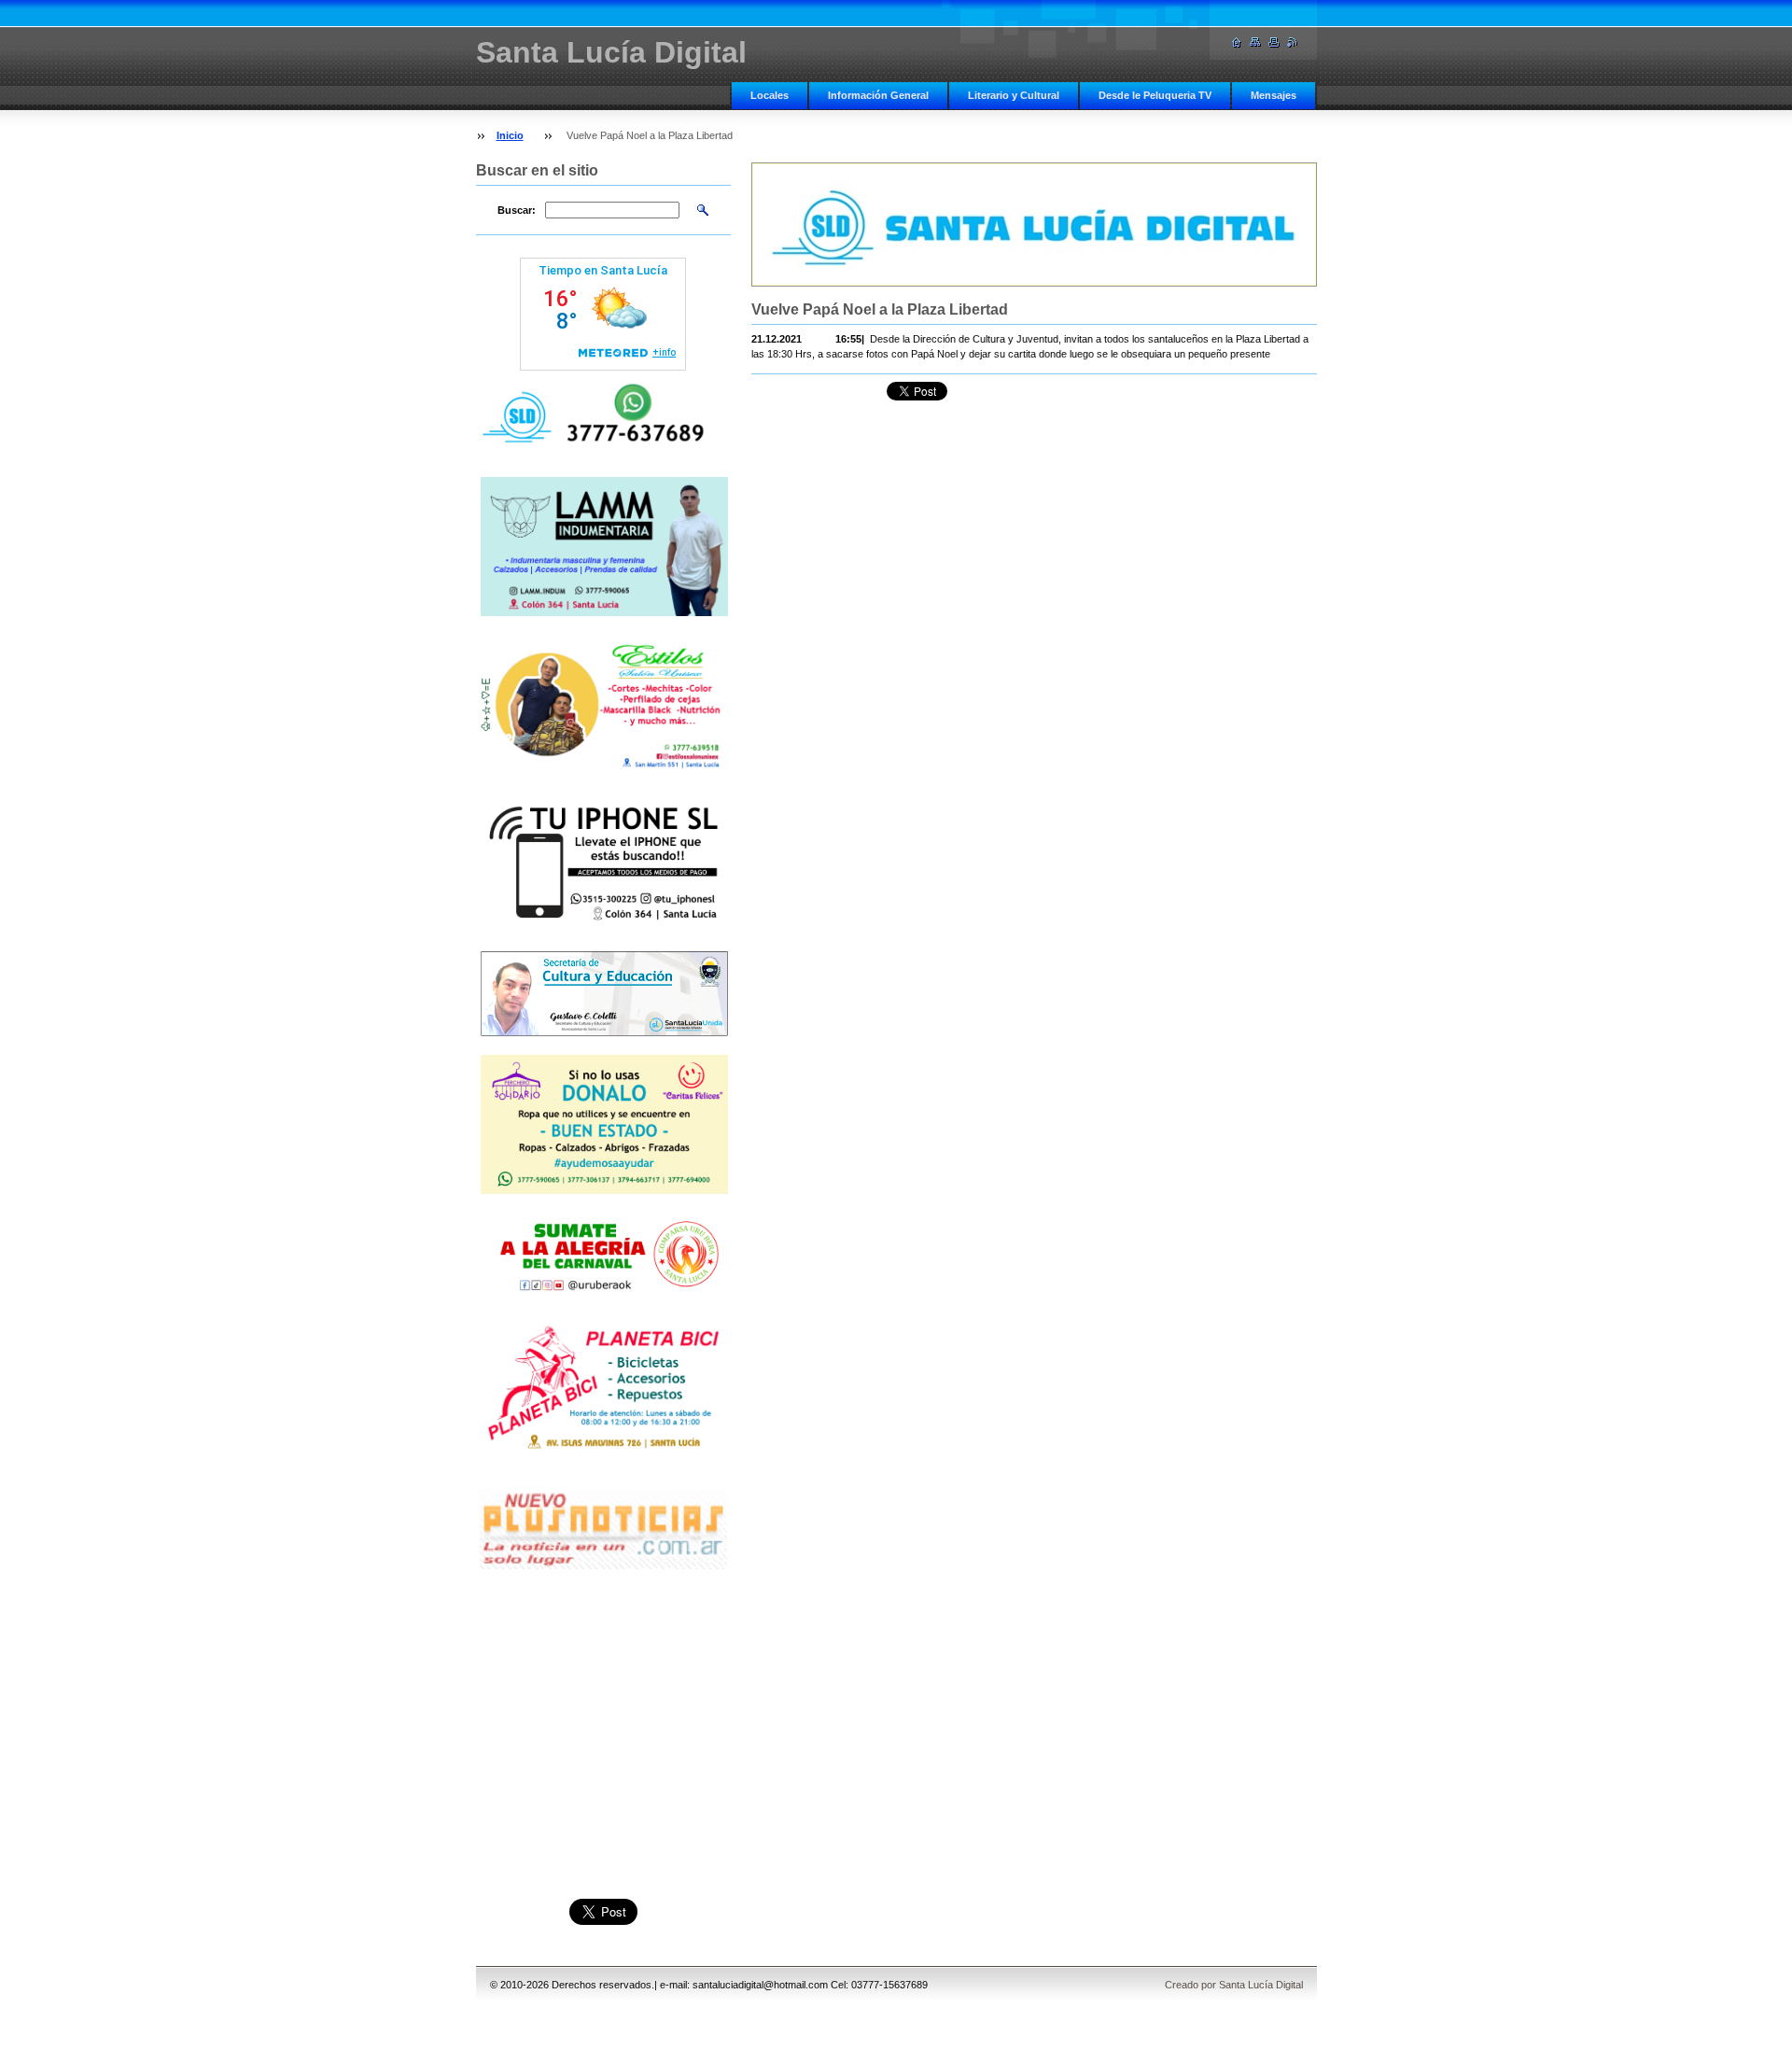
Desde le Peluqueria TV (1155, 95)
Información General (878, 95)
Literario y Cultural (1014, 95)
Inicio (510, 135)
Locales (770, 95)
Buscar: (517, 210)
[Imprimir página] (1274, 42)
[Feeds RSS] (1293, 42)
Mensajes (1274, 95)
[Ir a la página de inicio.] (1237, 42)
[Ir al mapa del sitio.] (1255, 42)
